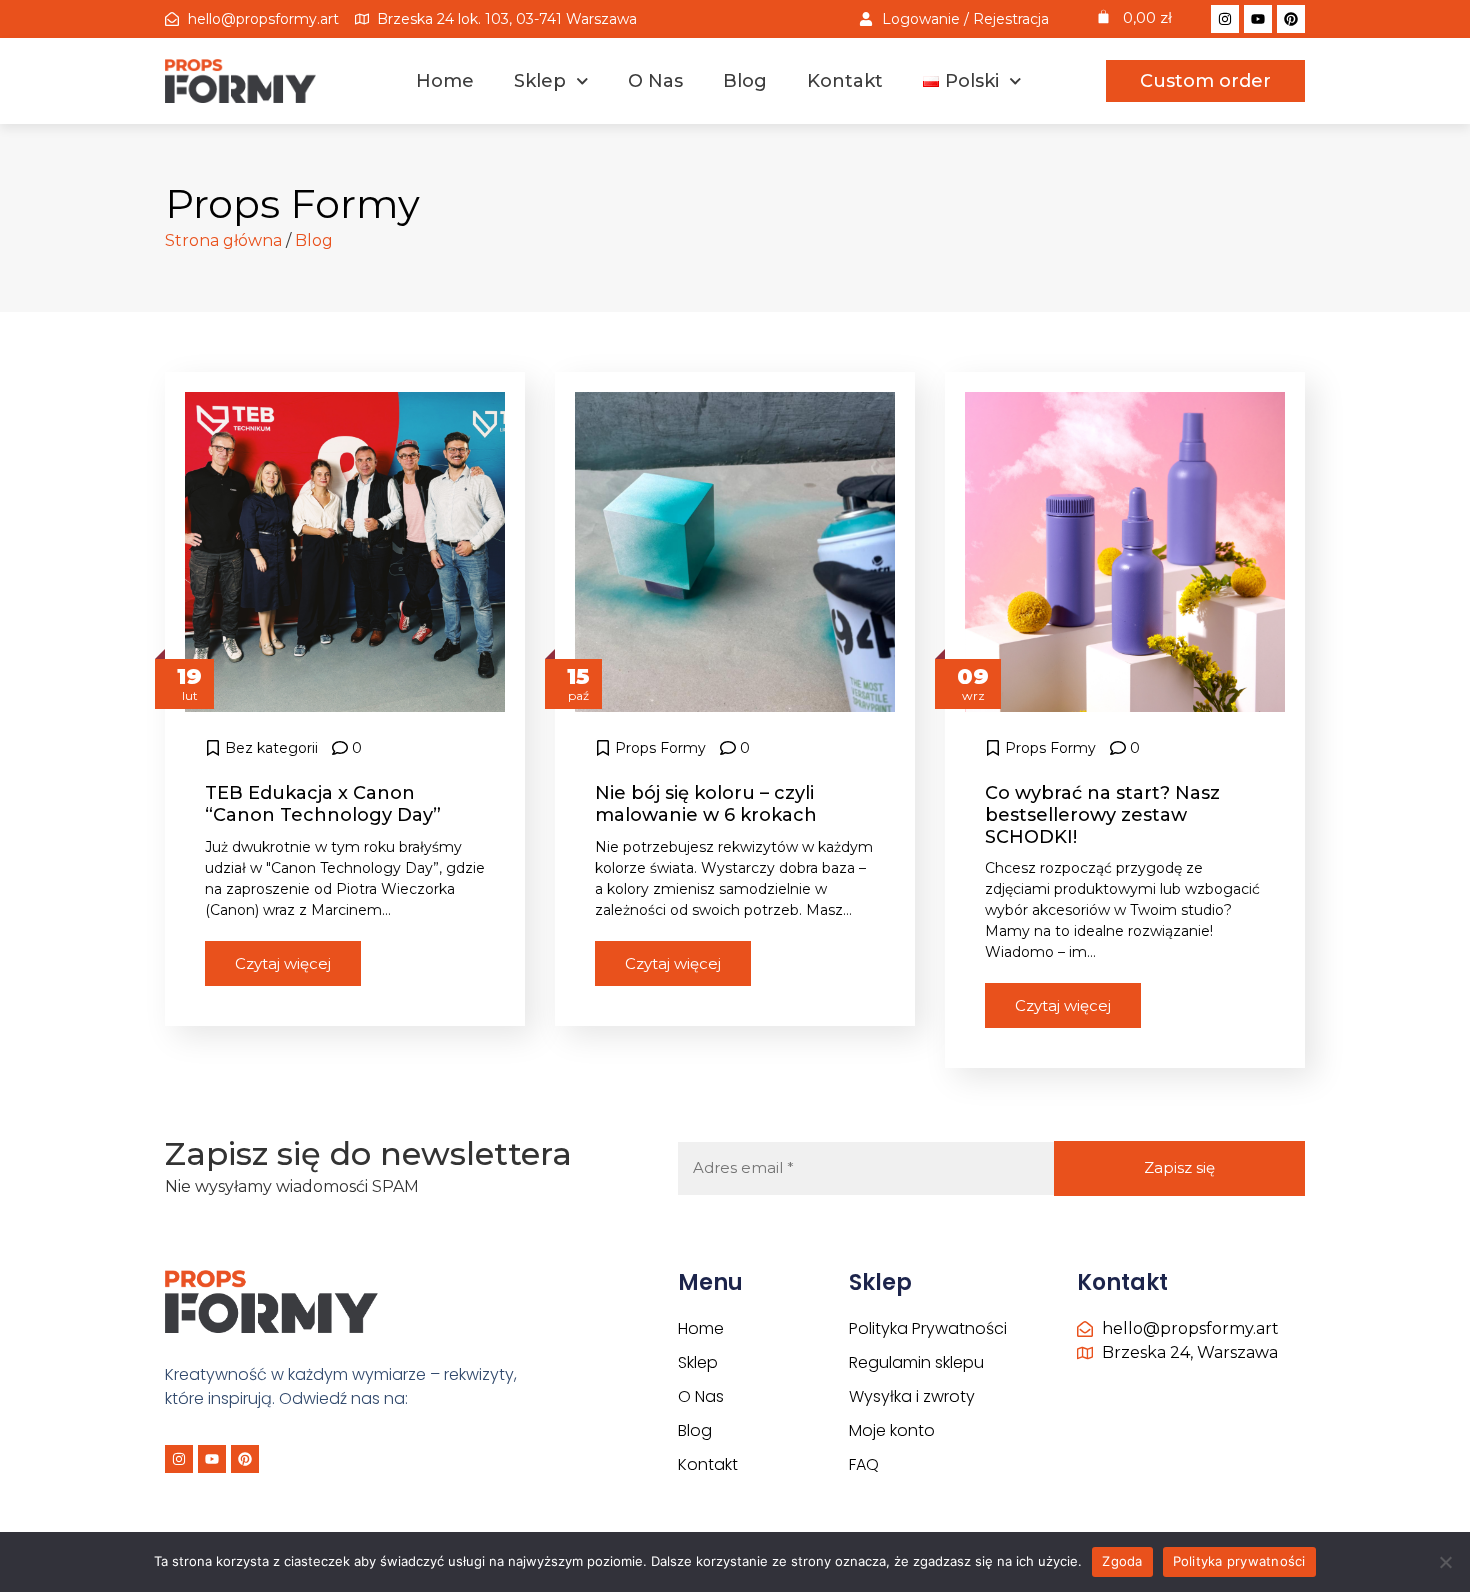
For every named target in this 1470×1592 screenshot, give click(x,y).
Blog (745, 81)
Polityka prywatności (1239, 1561)
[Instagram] (1225, 19)
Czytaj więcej (283, 963)
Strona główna (223, 240)
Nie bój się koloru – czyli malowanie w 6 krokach (706, 804)
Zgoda (1122, 1561)
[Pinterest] (1291, 19)
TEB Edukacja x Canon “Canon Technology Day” (323, 804)
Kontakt (845, 81)
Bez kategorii (271, 748)
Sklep (540, 81)
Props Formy (660, 748)
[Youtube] (1258, 19)
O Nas (655, 81)
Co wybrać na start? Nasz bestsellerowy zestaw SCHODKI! (1102, 814)
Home (445, 81)
